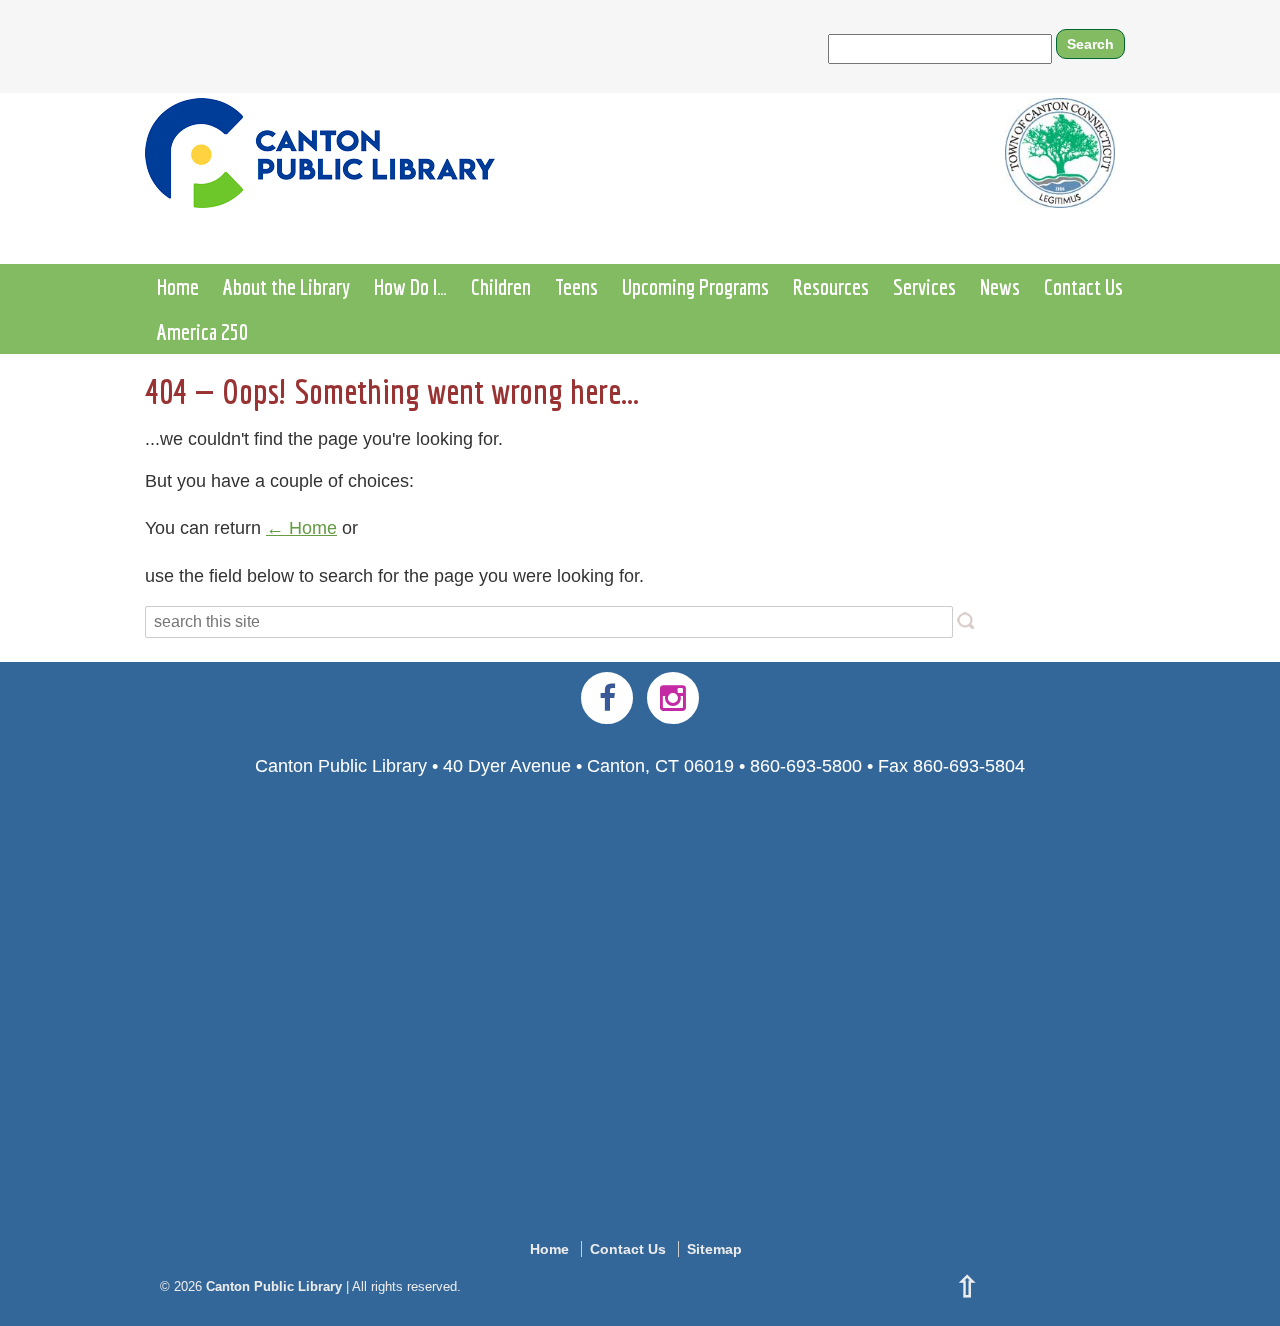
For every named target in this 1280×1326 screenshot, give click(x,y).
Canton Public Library (274, 1286)
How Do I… (410, 286)
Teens (576, 286)
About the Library (286, 286)
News (1000, 286)
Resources (831, 286)
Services (924, 286)
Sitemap (714, 1249)
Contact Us (1083, 286)
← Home (301, 528)
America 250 (202, 331)
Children (501, 286)
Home (178, 286)
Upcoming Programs (695, 286)
